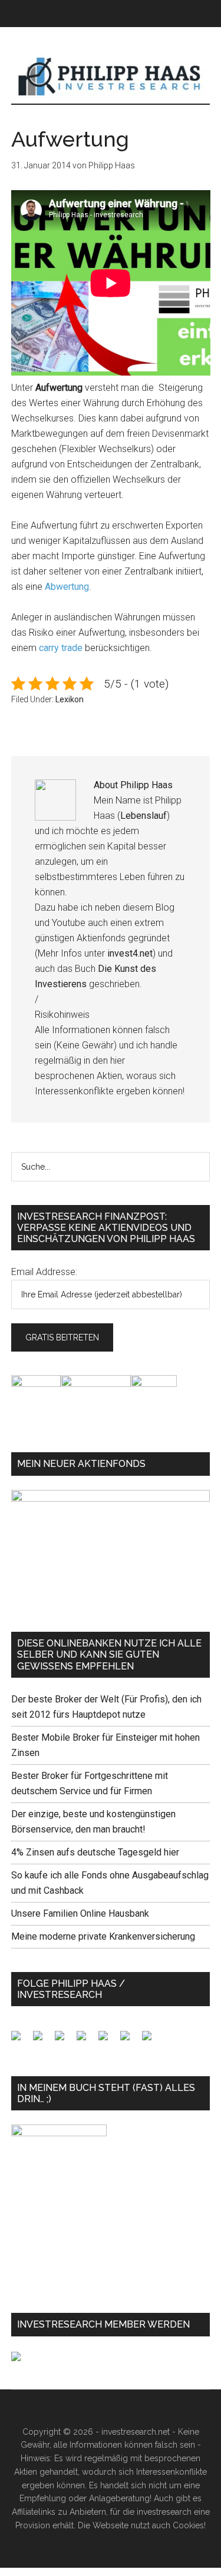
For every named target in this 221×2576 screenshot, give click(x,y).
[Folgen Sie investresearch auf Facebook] (21, 2040)
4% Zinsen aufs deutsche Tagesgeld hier (95, 1852)
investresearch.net (111, 77)
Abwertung (67, 587)
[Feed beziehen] (86, 2040)
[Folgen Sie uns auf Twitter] (42, 2040)
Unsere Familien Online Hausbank (80, 1913)
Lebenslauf (144, 816)
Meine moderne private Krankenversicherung (103, 1936)
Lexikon (70, 699)
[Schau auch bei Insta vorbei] (130, 2040)
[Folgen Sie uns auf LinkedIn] (64, 2040)
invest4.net (130, 953)
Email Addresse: (44, 1272)
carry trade (62, 648)
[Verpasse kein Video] (108, 2040)
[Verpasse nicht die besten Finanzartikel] (151, 2040)
